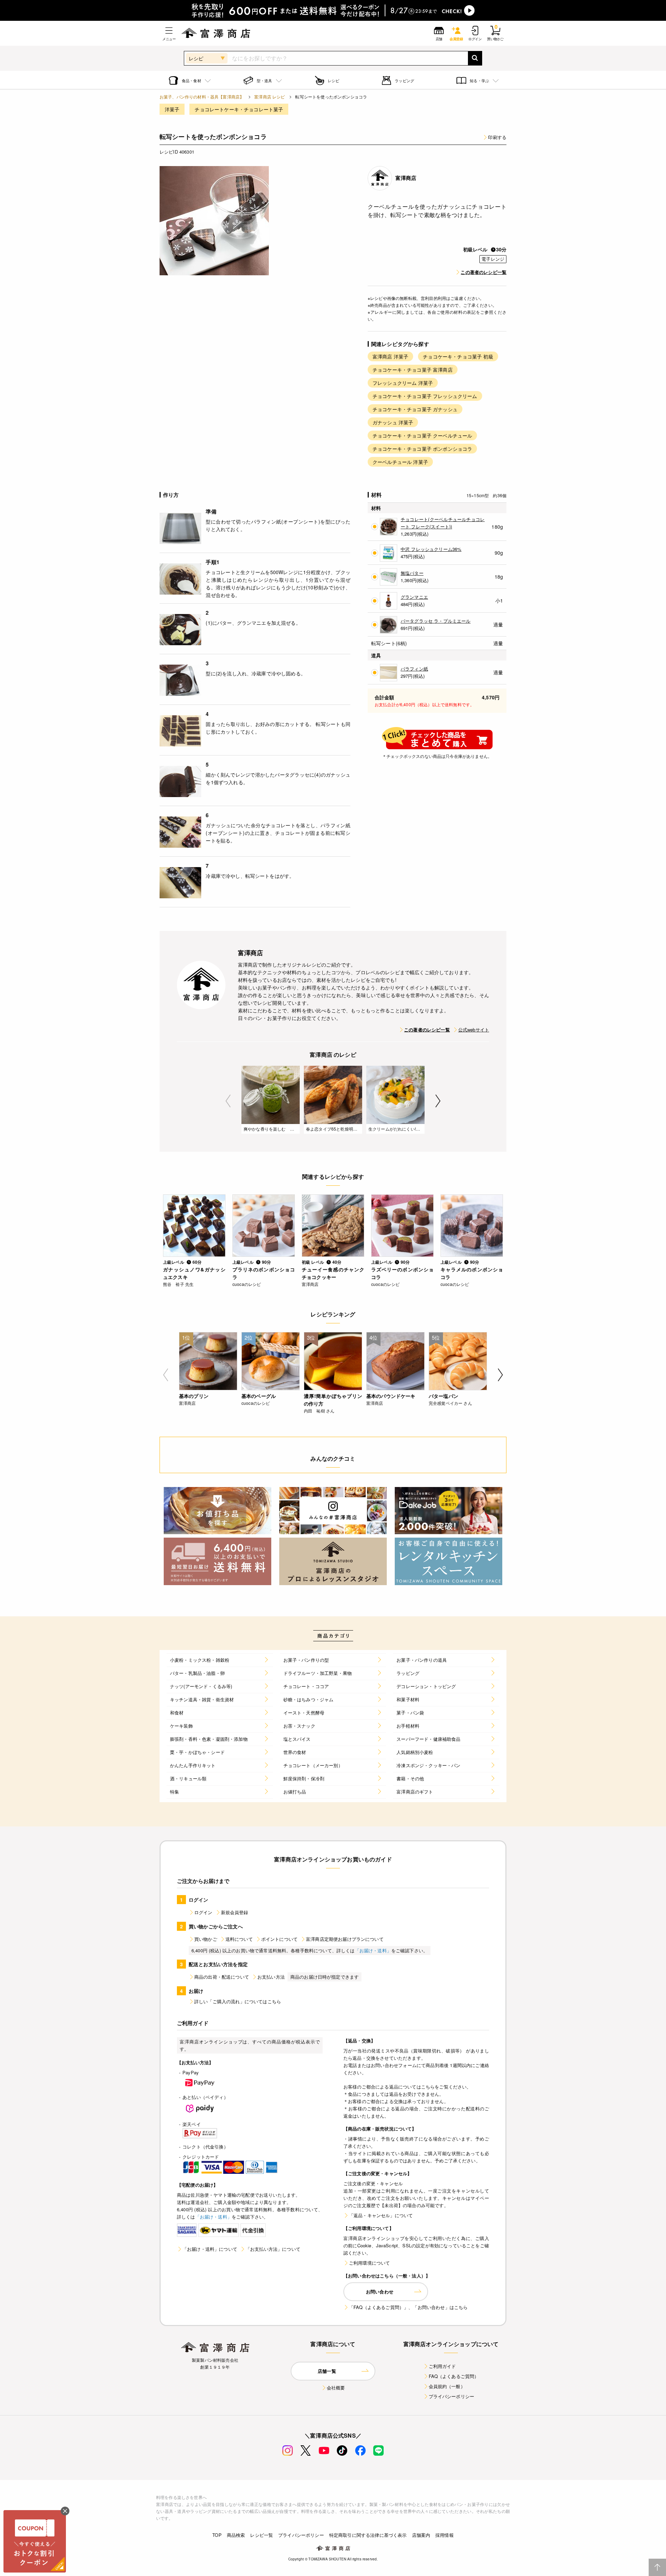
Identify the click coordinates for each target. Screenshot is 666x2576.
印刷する (497, 137)
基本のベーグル (259, 1396)
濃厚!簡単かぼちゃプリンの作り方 (333, 1400)
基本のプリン (194, 1396)
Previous (228, 1101)
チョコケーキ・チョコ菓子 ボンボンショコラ (422, 449)
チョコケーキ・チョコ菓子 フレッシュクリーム (425, 396)
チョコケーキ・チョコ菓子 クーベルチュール (422, 435)
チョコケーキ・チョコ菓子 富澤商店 (413, 370)
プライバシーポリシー (452, 2396)
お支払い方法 (271, 1977)
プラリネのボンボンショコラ (264, 1273)
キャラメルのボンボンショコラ (472, 1273)
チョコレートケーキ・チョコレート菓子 (239, 109)
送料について (239, 1939)
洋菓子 (172, 109)
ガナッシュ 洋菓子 (393, 422)
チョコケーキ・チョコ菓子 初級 (458, 356)
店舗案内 (421, 2535)
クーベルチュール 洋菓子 (400, 462)
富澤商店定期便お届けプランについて (345, 1939)
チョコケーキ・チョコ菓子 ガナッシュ (415, 409)
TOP (217, 2535)
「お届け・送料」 (373, 1950)
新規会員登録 (235, 1912)
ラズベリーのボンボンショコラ (402, 1273)
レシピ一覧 (262, 2535)
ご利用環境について (369, 2263)
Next (438, 1101)
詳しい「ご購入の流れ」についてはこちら (238, 2001)
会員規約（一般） (447, 2386)
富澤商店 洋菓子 (390, 356)
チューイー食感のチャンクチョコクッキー (333, 1273)
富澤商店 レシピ (270, 97)
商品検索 (236, 2535)
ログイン (203, 1912)
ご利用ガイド (442, 2366)
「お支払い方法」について (273, 2249)
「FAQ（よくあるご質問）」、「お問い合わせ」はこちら (408, 2307)
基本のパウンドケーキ (391, 1396)
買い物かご (206, 1939)
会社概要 (336, 2388)
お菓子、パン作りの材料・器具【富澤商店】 (202, 97)
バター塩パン (443, 1396)
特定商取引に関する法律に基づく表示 (368, 2535)
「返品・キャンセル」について (381, 2215)
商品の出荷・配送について (222, 1977)
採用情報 (445, 2535)
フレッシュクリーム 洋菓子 (403, 383)
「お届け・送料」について (210, 2249)
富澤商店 (406, 178)
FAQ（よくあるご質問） (454, 2376)
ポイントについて (279, 1939)
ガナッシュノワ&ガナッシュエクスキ (194, 1273)
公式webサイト (474, 1030)
